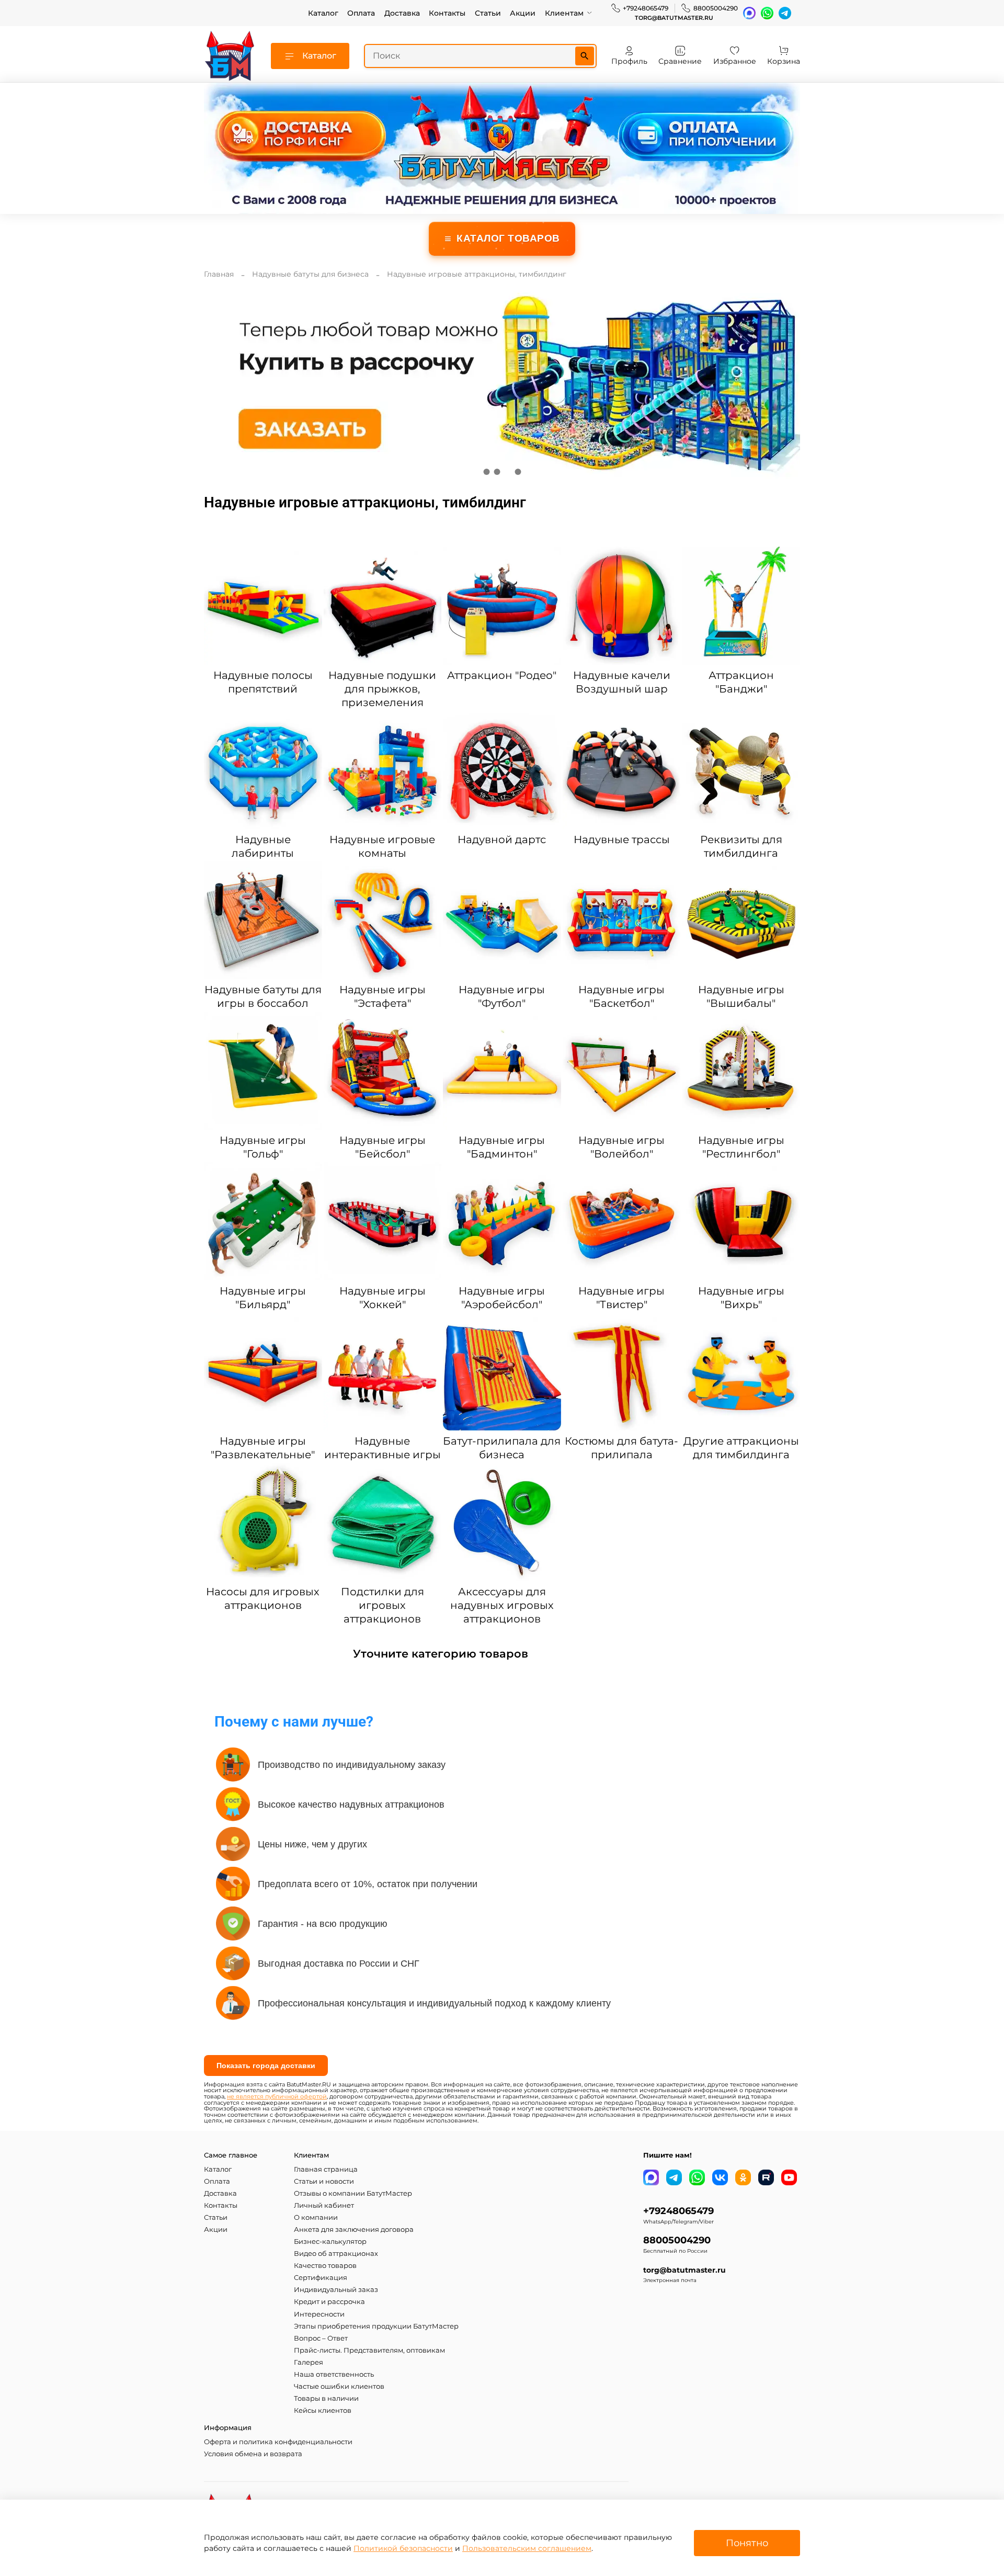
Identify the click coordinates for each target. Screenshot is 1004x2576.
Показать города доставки (266, 2066)
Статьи (488, 13)
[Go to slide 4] (518, 472)
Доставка (402, 13)
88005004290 (716, 8)
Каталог (323, 13)
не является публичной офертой (277, 2097)
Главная (219, 274)
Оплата (361, 13)
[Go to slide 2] (497, 472)
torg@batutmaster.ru (674, 18)
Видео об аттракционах (336, 2254)
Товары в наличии (326, 2398)
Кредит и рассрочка (329, 2302)
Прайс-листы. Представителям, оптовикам (369, 2350)
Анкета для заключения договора (354, 2229)
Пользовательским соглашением (527, 2548)
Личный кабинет (324, 2205)
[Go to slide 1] (486, 472)
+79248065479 (646, 8)
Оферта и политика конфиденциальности (278, 2442)
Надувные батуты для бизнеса (310, 274)
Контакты (447, 13)
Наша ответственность (334, 2374)
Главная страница (326, 2169)
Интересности (319, 2314)
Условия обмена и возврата (253, 2454)
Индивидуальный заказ (336, 2290)
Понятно (747, 2543)
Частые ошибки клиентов (339, 2386)
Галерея (309, 2362)
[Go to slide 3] (507, 472)
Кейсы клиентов (323, 2410)
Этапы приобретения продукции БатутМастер (376, 2326)
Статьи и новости (324, 2181)
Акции (523, 13)
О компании (316, 2217)
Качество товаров (325, 2266)
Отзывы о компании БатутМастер (353, 2193)
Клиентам (564, 13)
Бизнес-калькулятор (330, 2242)
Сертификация (321, 2278)
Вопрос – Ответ (321, 2338)
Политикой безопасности (403, 2548)
